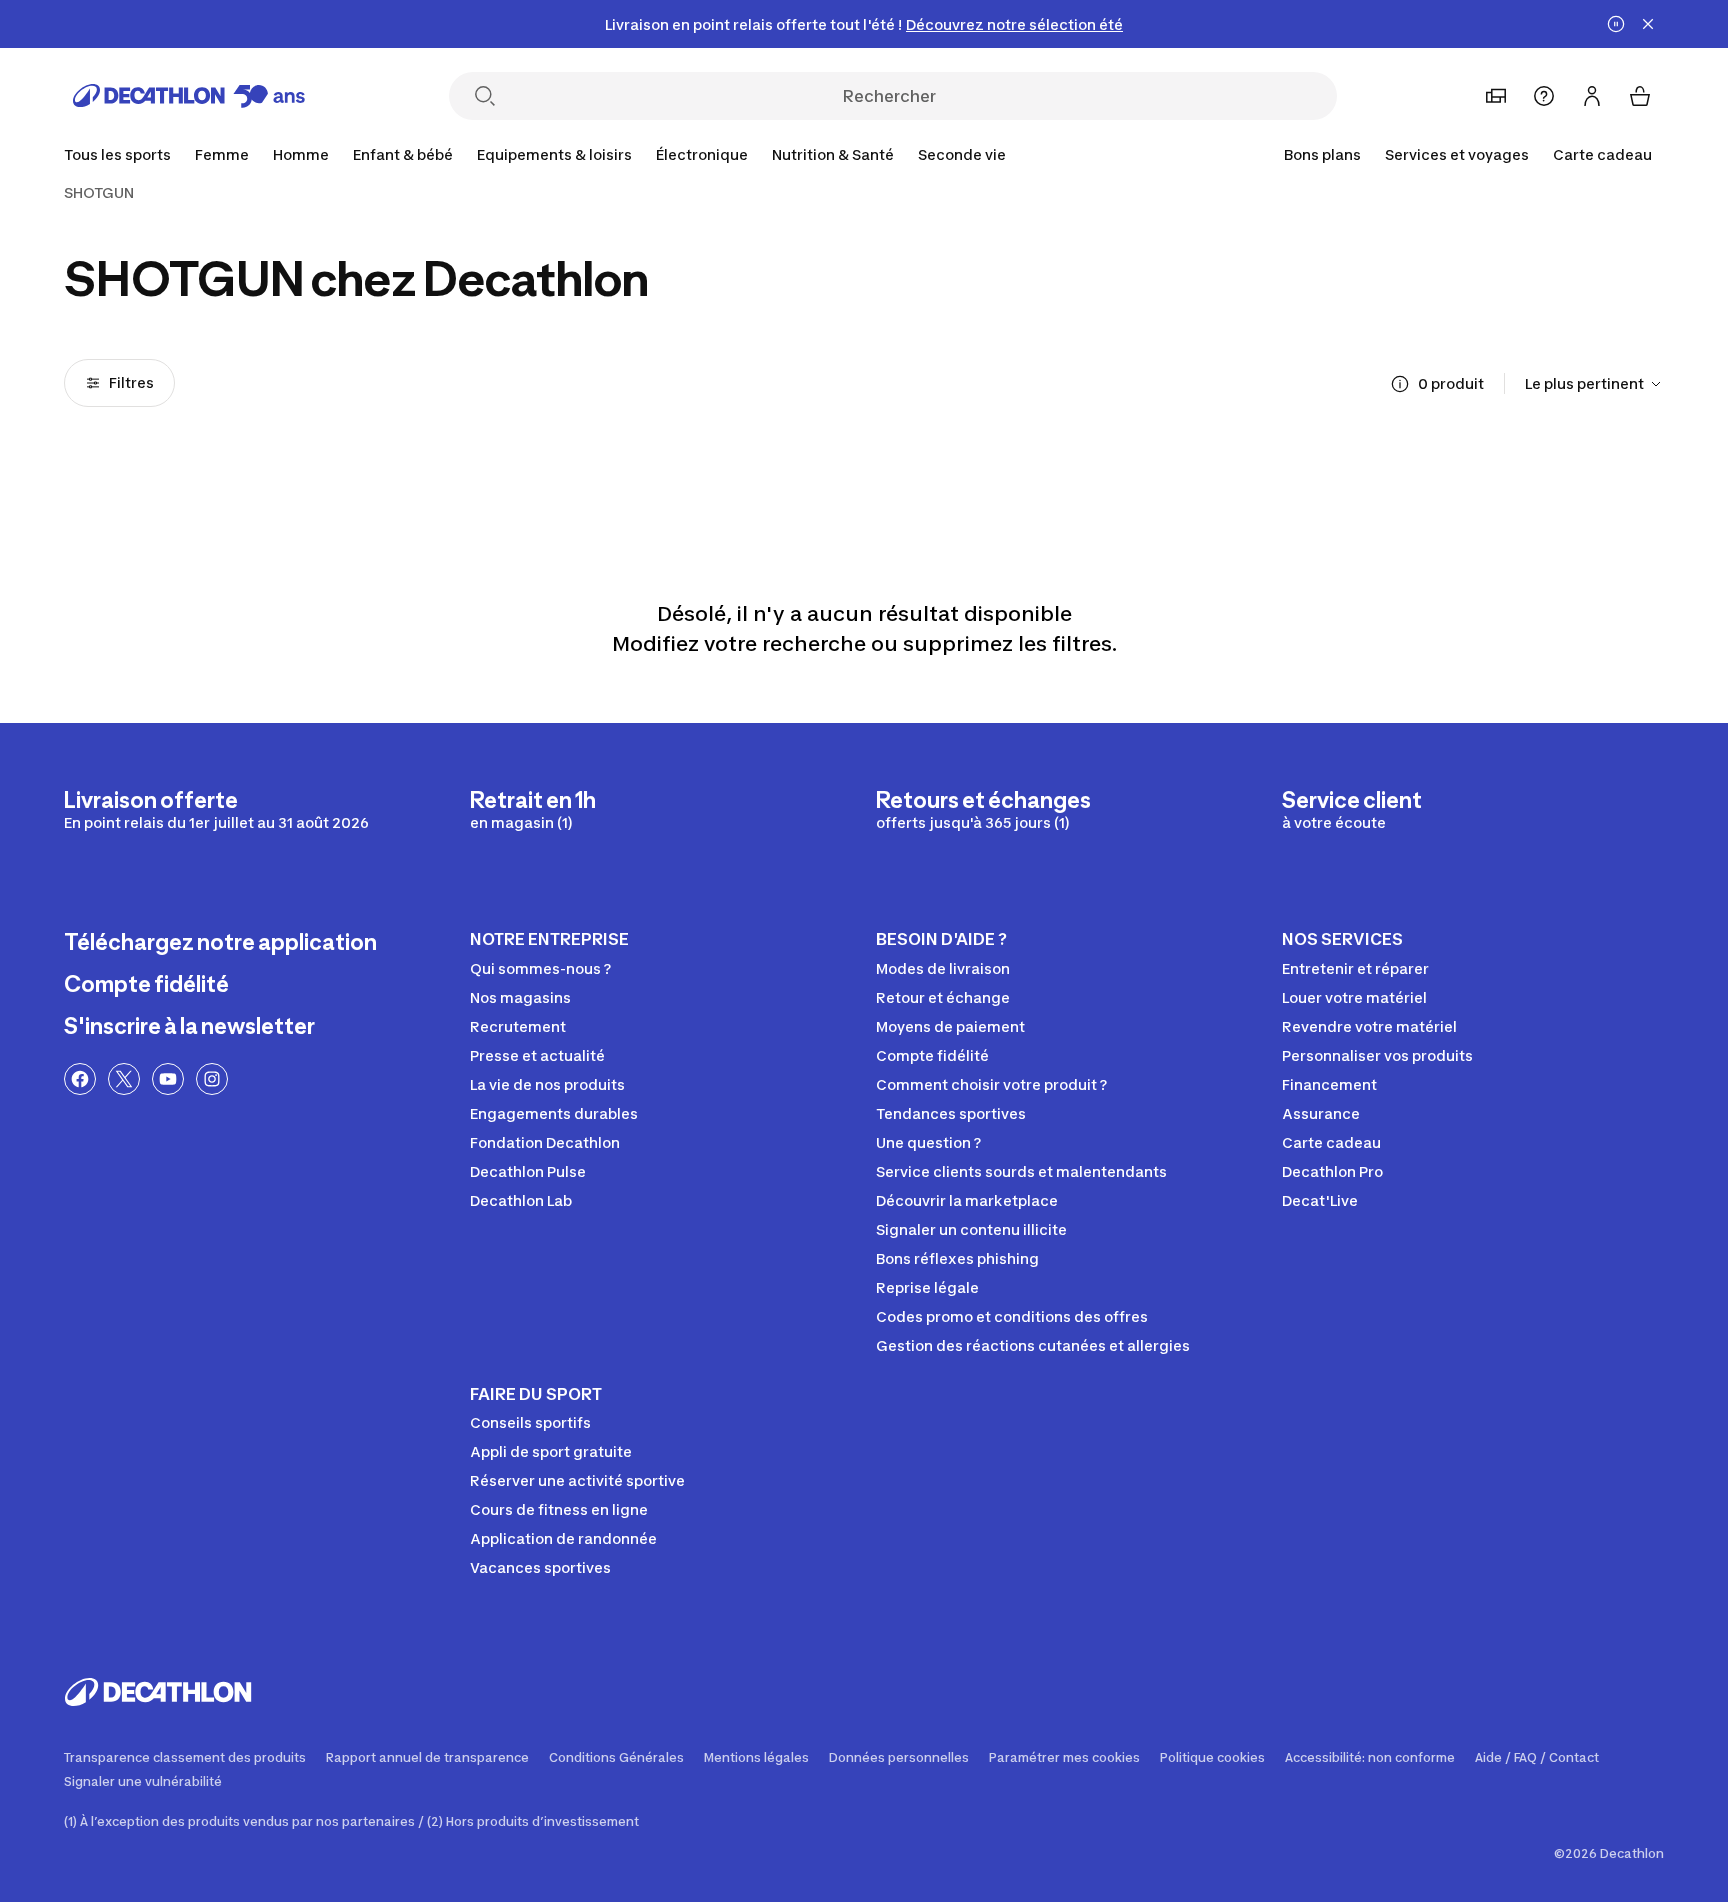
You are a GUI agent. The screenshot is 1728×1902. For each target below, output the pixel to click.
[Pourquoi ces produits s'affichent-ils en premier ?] (1400, 384)
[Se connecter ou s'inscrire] (1592, 96)
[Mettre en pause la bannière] (1616, 24)
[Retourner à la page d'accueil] (189, 96)
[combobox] (1594, 384)
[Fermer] (1648, 24)
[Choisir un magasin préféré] (1496, 96)
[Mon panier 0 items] (1640, 96)
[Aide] (1544, 96)
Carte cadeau (1602, 154)
